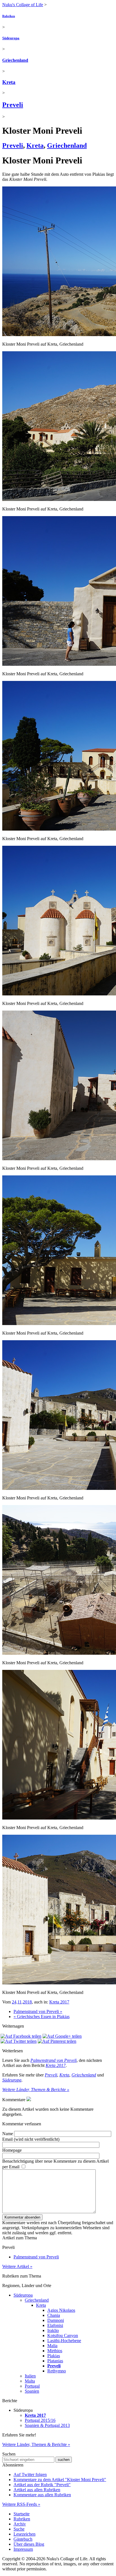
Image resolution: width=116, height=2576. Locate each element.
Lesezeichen (24, 2534)
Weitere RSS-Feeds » (21, 2504)
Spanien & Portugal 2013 (47, 2425)
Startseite (22, 2514)
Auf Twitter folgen (30, 2474)
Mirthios (55, 2351)
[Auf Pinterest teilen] (57, 2041)
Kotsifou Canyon (63, 2336)
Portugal (32, 2386)
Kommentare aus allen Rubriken (42, 2495)
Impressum (23, 2549)
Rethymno (57, 2371)
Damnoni (56, 2320)
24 (14, 2002)
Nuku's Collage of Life (23, 5)
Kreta (9, 82)
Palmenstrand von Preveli (53, 2060)
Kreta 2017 (59, 2002)
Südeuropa (11, 38)
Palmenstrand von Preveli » (38, 2011)
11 (20, 2002)
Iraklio (53, 2330)
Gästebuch (23, 2539)
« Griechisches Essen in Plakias (42, 2017)
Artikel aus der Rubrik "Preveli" (42, 2485)
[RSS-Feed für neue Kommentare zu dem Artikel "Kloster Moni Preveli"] (29, 2100)
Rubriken (9, 16)
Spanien (32, 2391)
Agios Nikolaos (61, 2310)
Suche (19, 2529)
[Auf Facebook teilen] (21, 2036)
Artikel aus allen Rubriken (37, 2490)
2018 (27, 2002)
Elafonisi (55, 2325)
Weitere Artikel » (17, 2266)
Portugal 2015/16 (40, 2420)
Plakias (54, 2356)
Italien (30, 2376)
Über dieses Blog (29, 2544)
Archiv (20, 2524)
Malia (52, 2346)
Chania (54, 2315)
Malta (30, 2381)
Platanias (55, 2361)
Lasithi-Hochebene (64, 2341)
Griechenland (15, 60)
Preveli (13, 105)
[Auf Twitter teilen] (19, 2041)
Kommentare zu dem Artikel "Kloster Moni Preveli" (60, 2480)
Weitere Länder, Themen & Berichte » (36, 2090)
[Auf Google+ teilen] (62, 2036)
